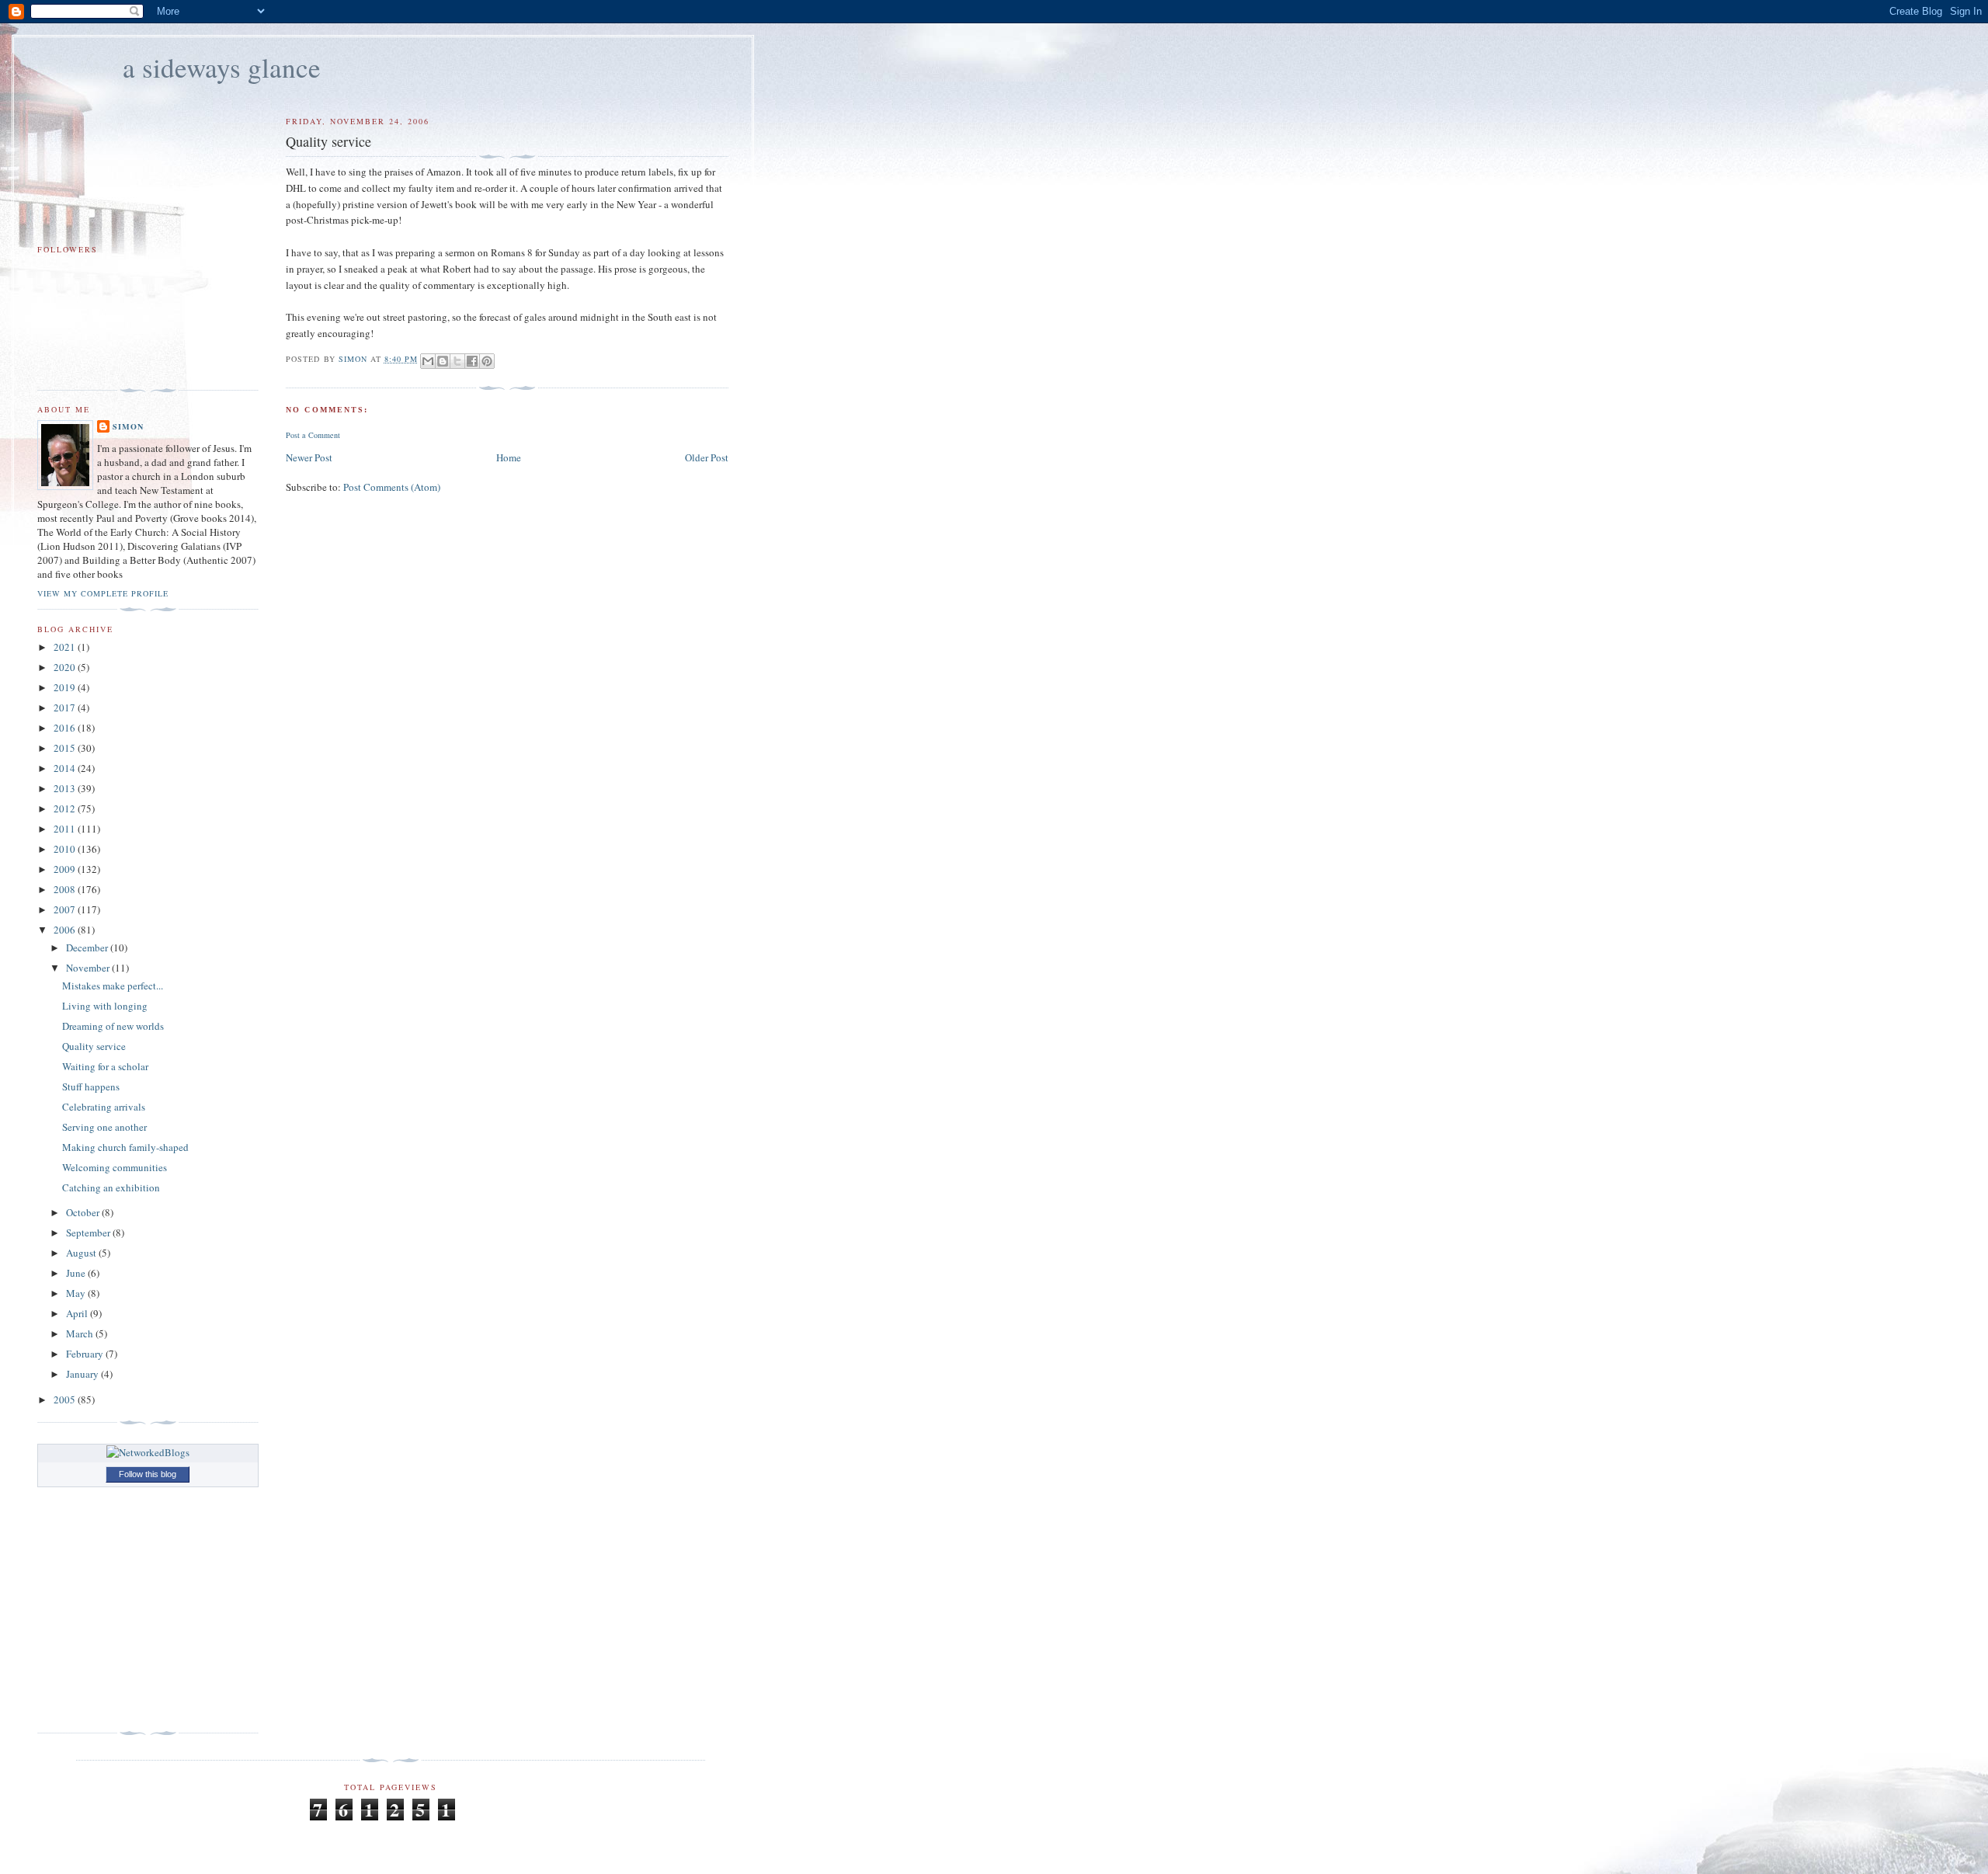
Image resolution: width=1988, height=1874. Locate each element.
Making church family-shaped (125, 1147)
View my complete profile (103, 593)
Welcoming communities (115, 1167)
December (88, 947)
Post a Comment (313, 435)
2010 (66, 849)
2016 (66, 728)
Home (509, 457)
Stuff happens (91, 1087)
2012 (66, 808)
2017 (66, 708)
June (77, 1273)
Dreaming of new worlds (113, 1026)
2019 (66, 687)
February (86, 1354)
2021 (66, 647)
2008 (66, 889)
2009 (66, 869)
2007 (66, 909)
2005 (66, 1399)
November (89, 968)
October (84, 1212)
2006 (66, 930)
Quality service (94, 1046)
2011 (66, 829)
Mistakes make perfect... (113, 986)
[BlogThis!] (443, 361)
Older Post (707, 457)
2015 (66, 748)
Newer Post (309, 457)
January (83, 1374)
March (81, 1333)
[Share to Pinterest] (487, 361)
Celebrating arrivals (104, 1107)
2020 (66, 667)
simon (128, 426)
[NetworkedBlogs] (148, 1452)
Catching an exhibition (111, 1187)
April (78, 1313)
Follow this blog (148, 1474)
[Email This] (428, 361)
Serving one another (104, 1127)
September (89, 1233)
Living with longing (105, 1006)
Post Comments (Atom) (392, 487)
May (77, 1293)
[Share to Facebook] (472, 361)
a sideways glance (222, 67)
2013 (66, 788)
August (82, 1253)
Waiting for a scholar (105, 1066)
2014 (66, 768)
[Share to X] (457, 361)
